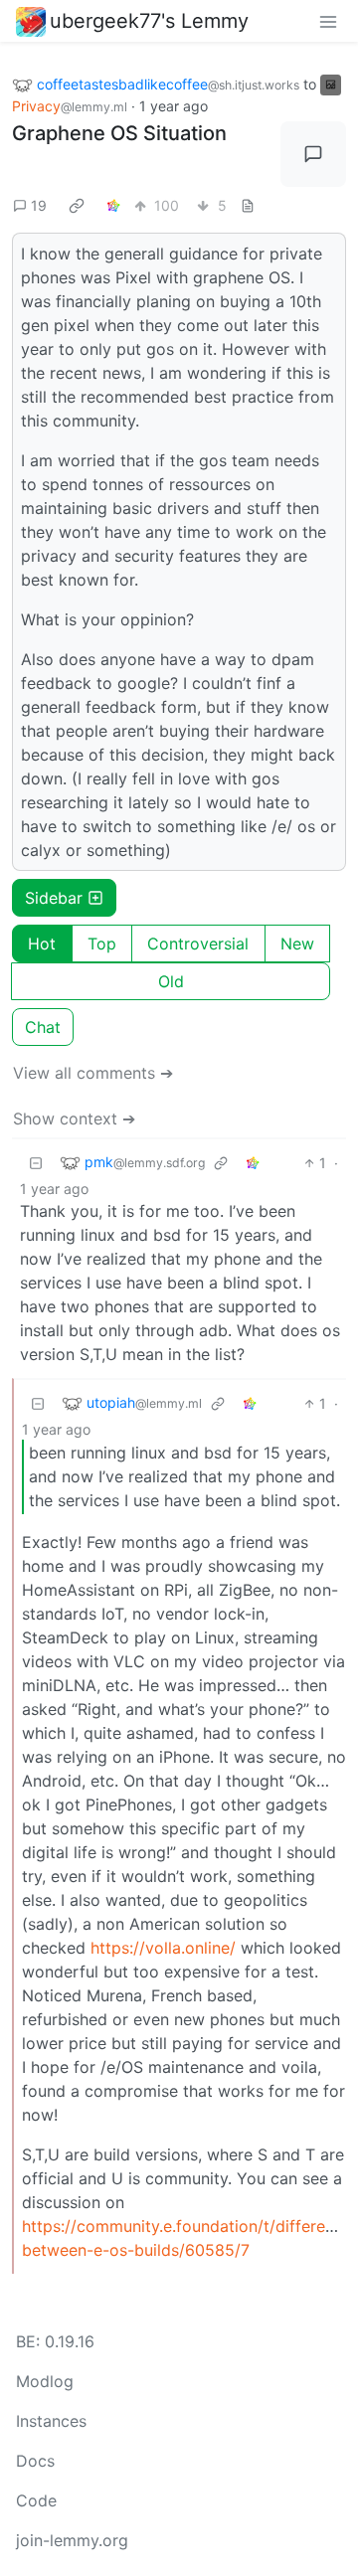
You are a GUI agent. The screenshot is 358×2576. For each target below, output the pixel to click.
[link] (77, 206)
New (297, 944)
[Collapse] (36, 1163)
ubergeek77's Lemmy (149, 21)
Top (102, 944)
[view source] (248, 205)
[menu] (328, 21)
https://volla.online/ (163, 1948)
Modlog (45, 2381)
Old (171, 981)
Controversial (198, 944)
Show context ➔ (74, 1118)
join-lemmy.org (72, 2540)
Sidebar (54, 898)
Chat (43, 1027)
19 (39, 205)
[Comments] (313, 154)
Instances (51, 2421)
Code (36, 2500)
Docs (35, 2461)
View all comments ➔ (93, 1073)
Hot (42, 944)
